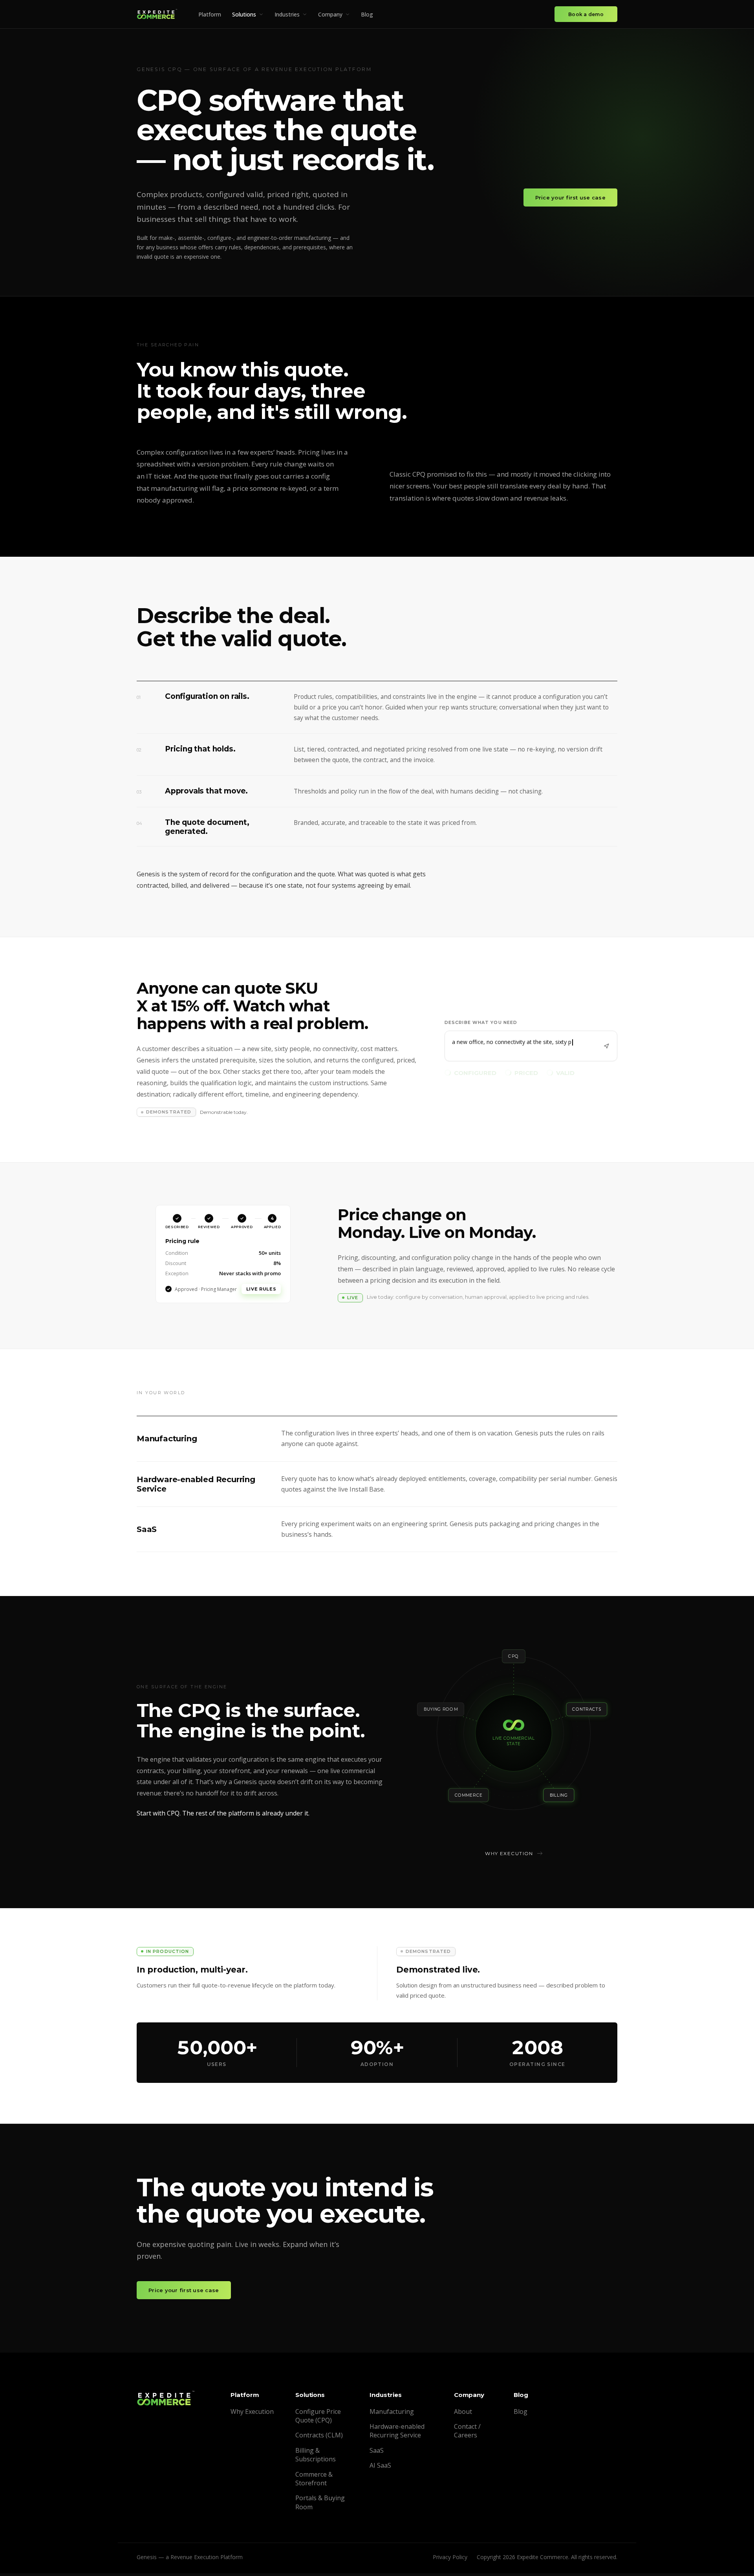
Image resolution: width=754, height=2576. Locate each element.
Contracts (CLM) (319, 2438)
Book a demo (586, 14)
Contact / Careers (467, 2433)
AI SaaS (380, 2468)
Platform (210, 14)
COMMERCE (469, 1798)
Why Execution (252, 2414)
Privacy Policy (450, 2560)
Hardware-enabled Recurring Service (397, 2433)
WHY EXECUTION (509, 1856)
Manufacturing (392, 2414)
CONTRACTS (587, 1712)
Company (330, 14)
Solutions (244, 14)
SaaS (377, 2453)
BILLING (559, 1798)
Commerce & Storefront (314, 2481)
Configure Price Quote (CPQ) (318, 2419)
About (463, 2414)
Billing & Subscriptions (316, 2457)
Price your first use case (571, 197)
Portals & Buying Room (320, 2505)
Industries (287, 14)
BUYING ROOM (441, 1712)
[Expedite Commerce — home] (157, 14)
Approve (261, 1290)
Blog (367, 14)
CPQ (513, 1659)
